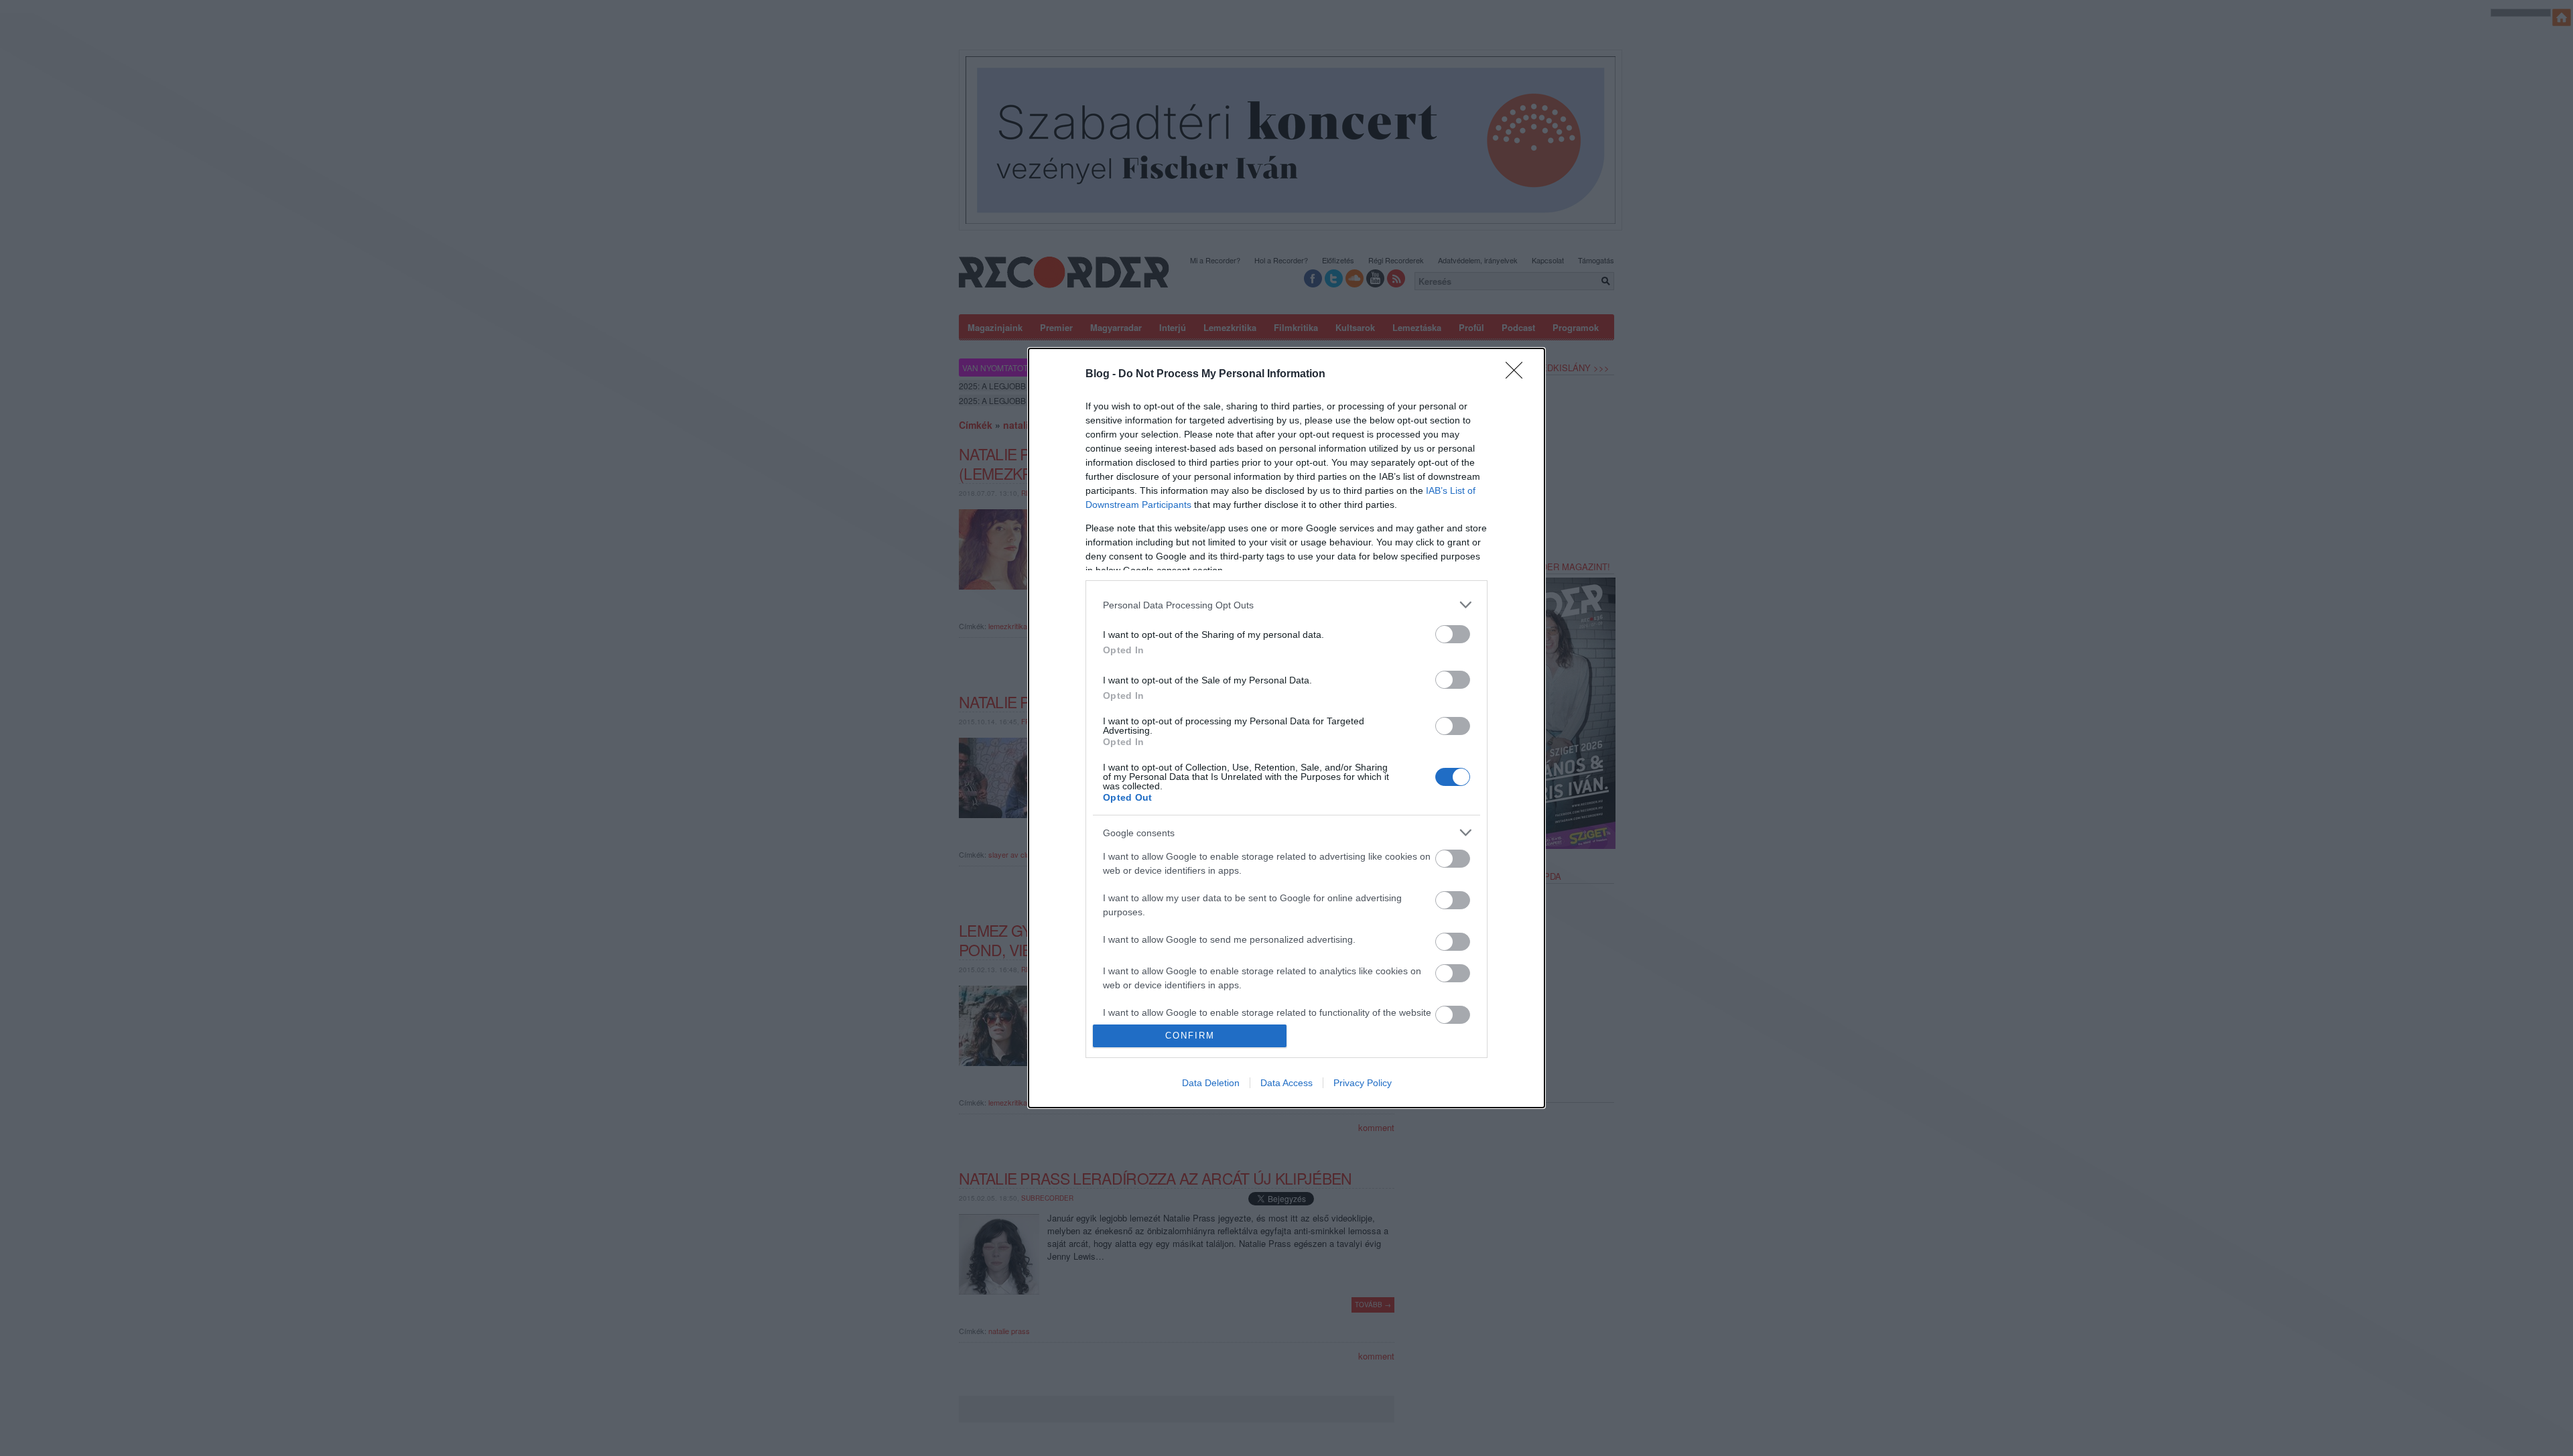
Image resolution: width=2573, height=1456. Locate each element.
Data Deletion (1211, 1083)
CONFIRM (1190, 1036)
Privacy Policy (1363, 1083)
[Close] (1518, 375)
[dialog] (1286, 728)
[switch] (1453, 634)
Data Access (1286, 1083)
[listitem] (1286, 605)
